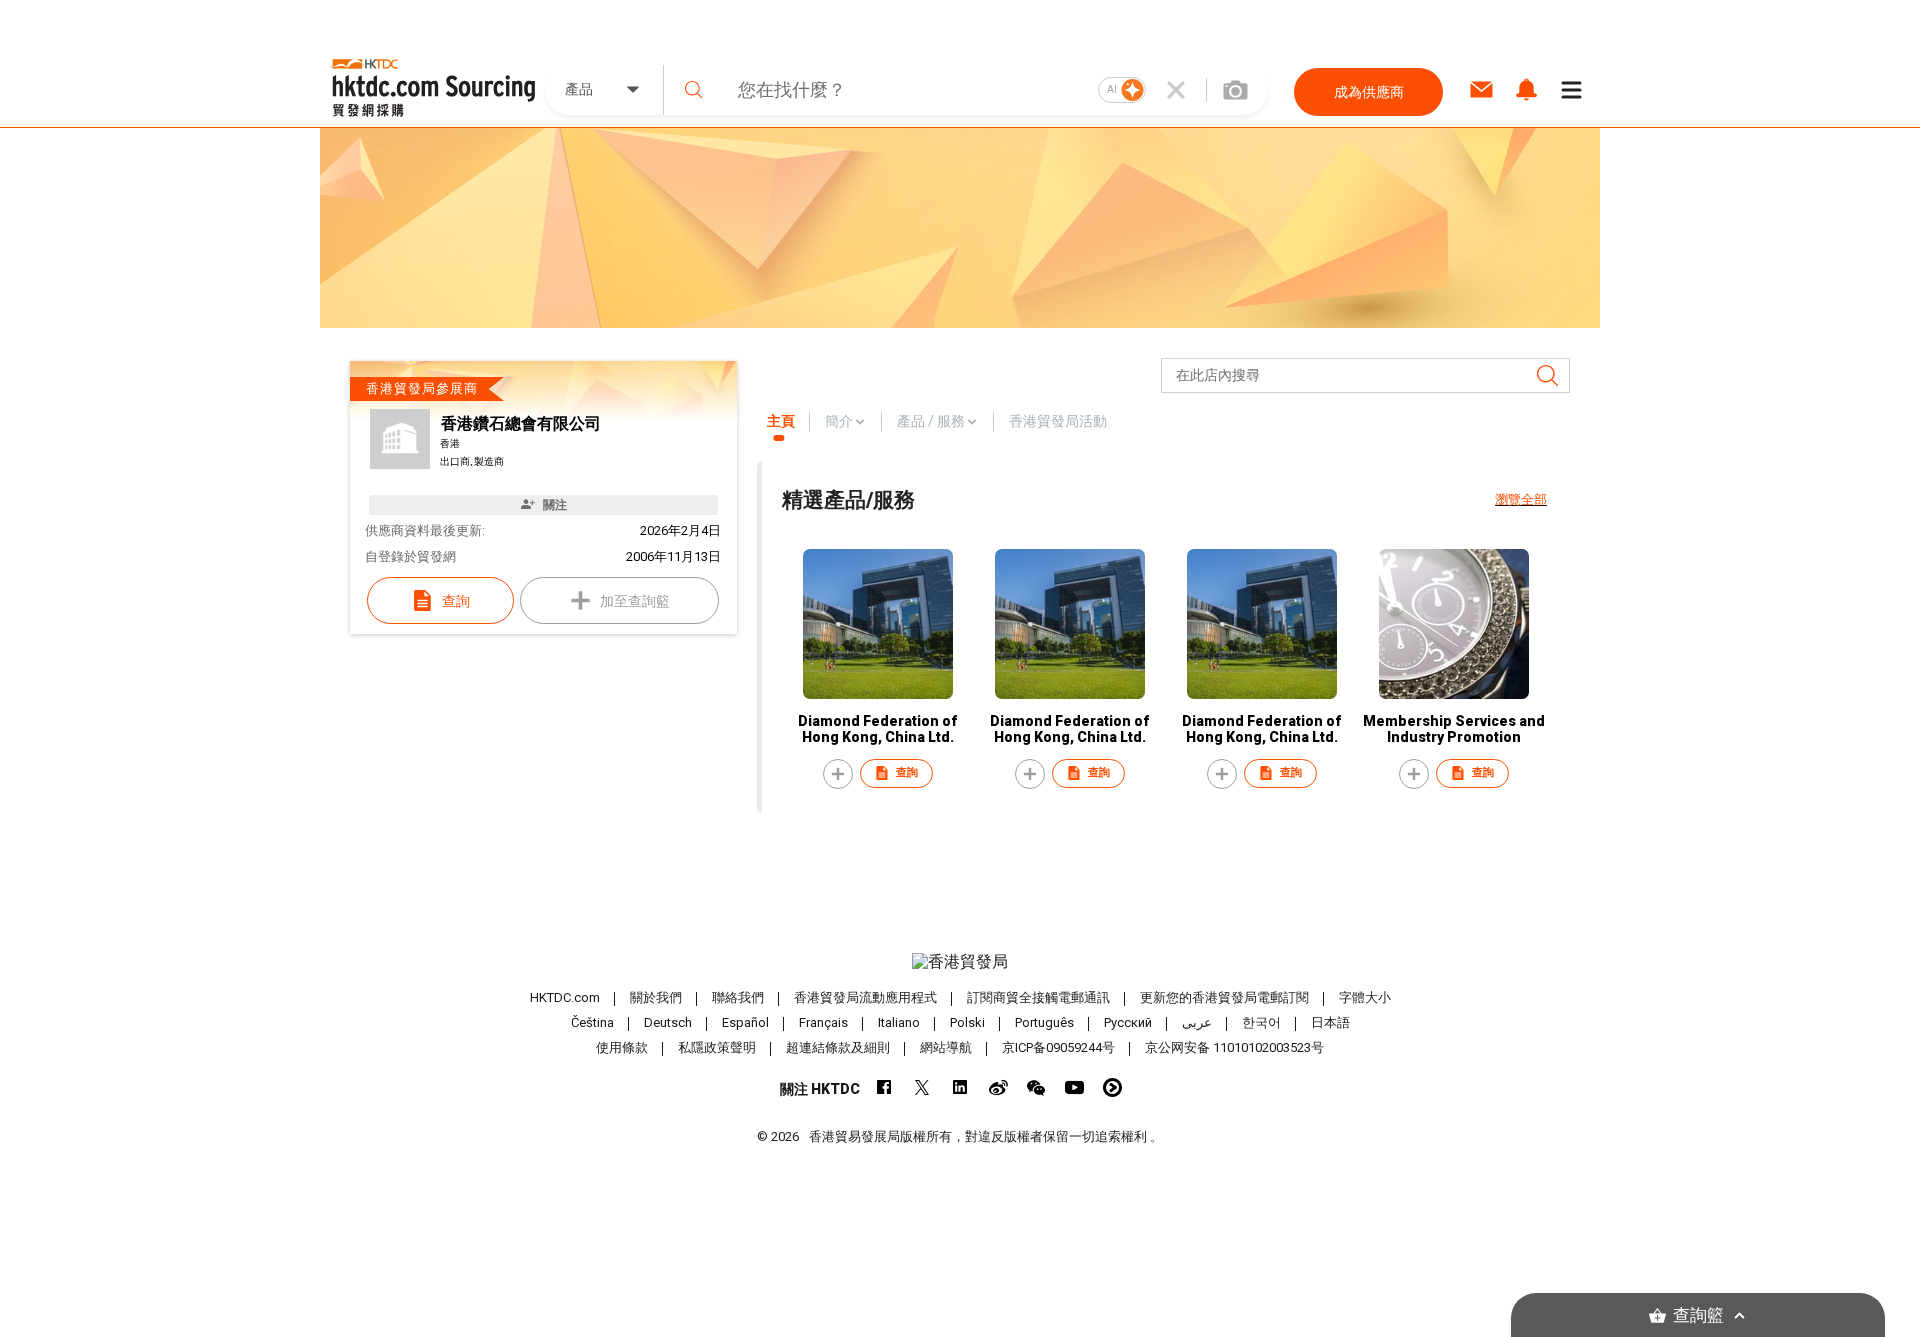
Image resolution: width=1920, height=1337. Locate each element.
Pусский (1128, 1022)
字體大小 (1365, 997)
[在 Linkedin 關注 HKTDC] (960, 1087)
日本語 (1330, 1022)
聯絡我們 (738, 997)
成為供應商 (1369, 92)
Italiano (899, 1022)
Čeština (592, 1022)
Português (1044, 1022)
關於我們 (656, 997)
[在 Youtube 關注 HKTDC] (1074, 1087)
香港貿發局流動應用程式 (865, 997)
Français (823, 1022)
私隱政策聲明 (717, 1047)
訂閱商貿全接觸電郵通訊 (1038, 997)
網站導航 (946, 1047)
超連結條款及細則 (838, 1047)
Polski (967, 1022)
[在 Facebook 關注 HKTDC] (884, 1087)
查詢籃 (1698, 1315)
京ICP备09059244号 (1058, 1047)
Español (745, 1022)
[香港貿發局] (960, 962)
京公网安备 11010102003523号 (1234, 1047)
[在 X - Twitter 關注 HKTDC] (922, 1087)
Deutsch (668, 1022)
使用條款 (622, 1047)
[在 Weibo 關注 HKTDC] (998, 1087)
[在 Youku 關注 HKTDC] (1112, 1087)
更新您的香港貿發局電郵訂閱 (1224, 997)
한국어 (1261, 1022)
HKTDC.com (565, 997)
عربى (1197, 1022)
